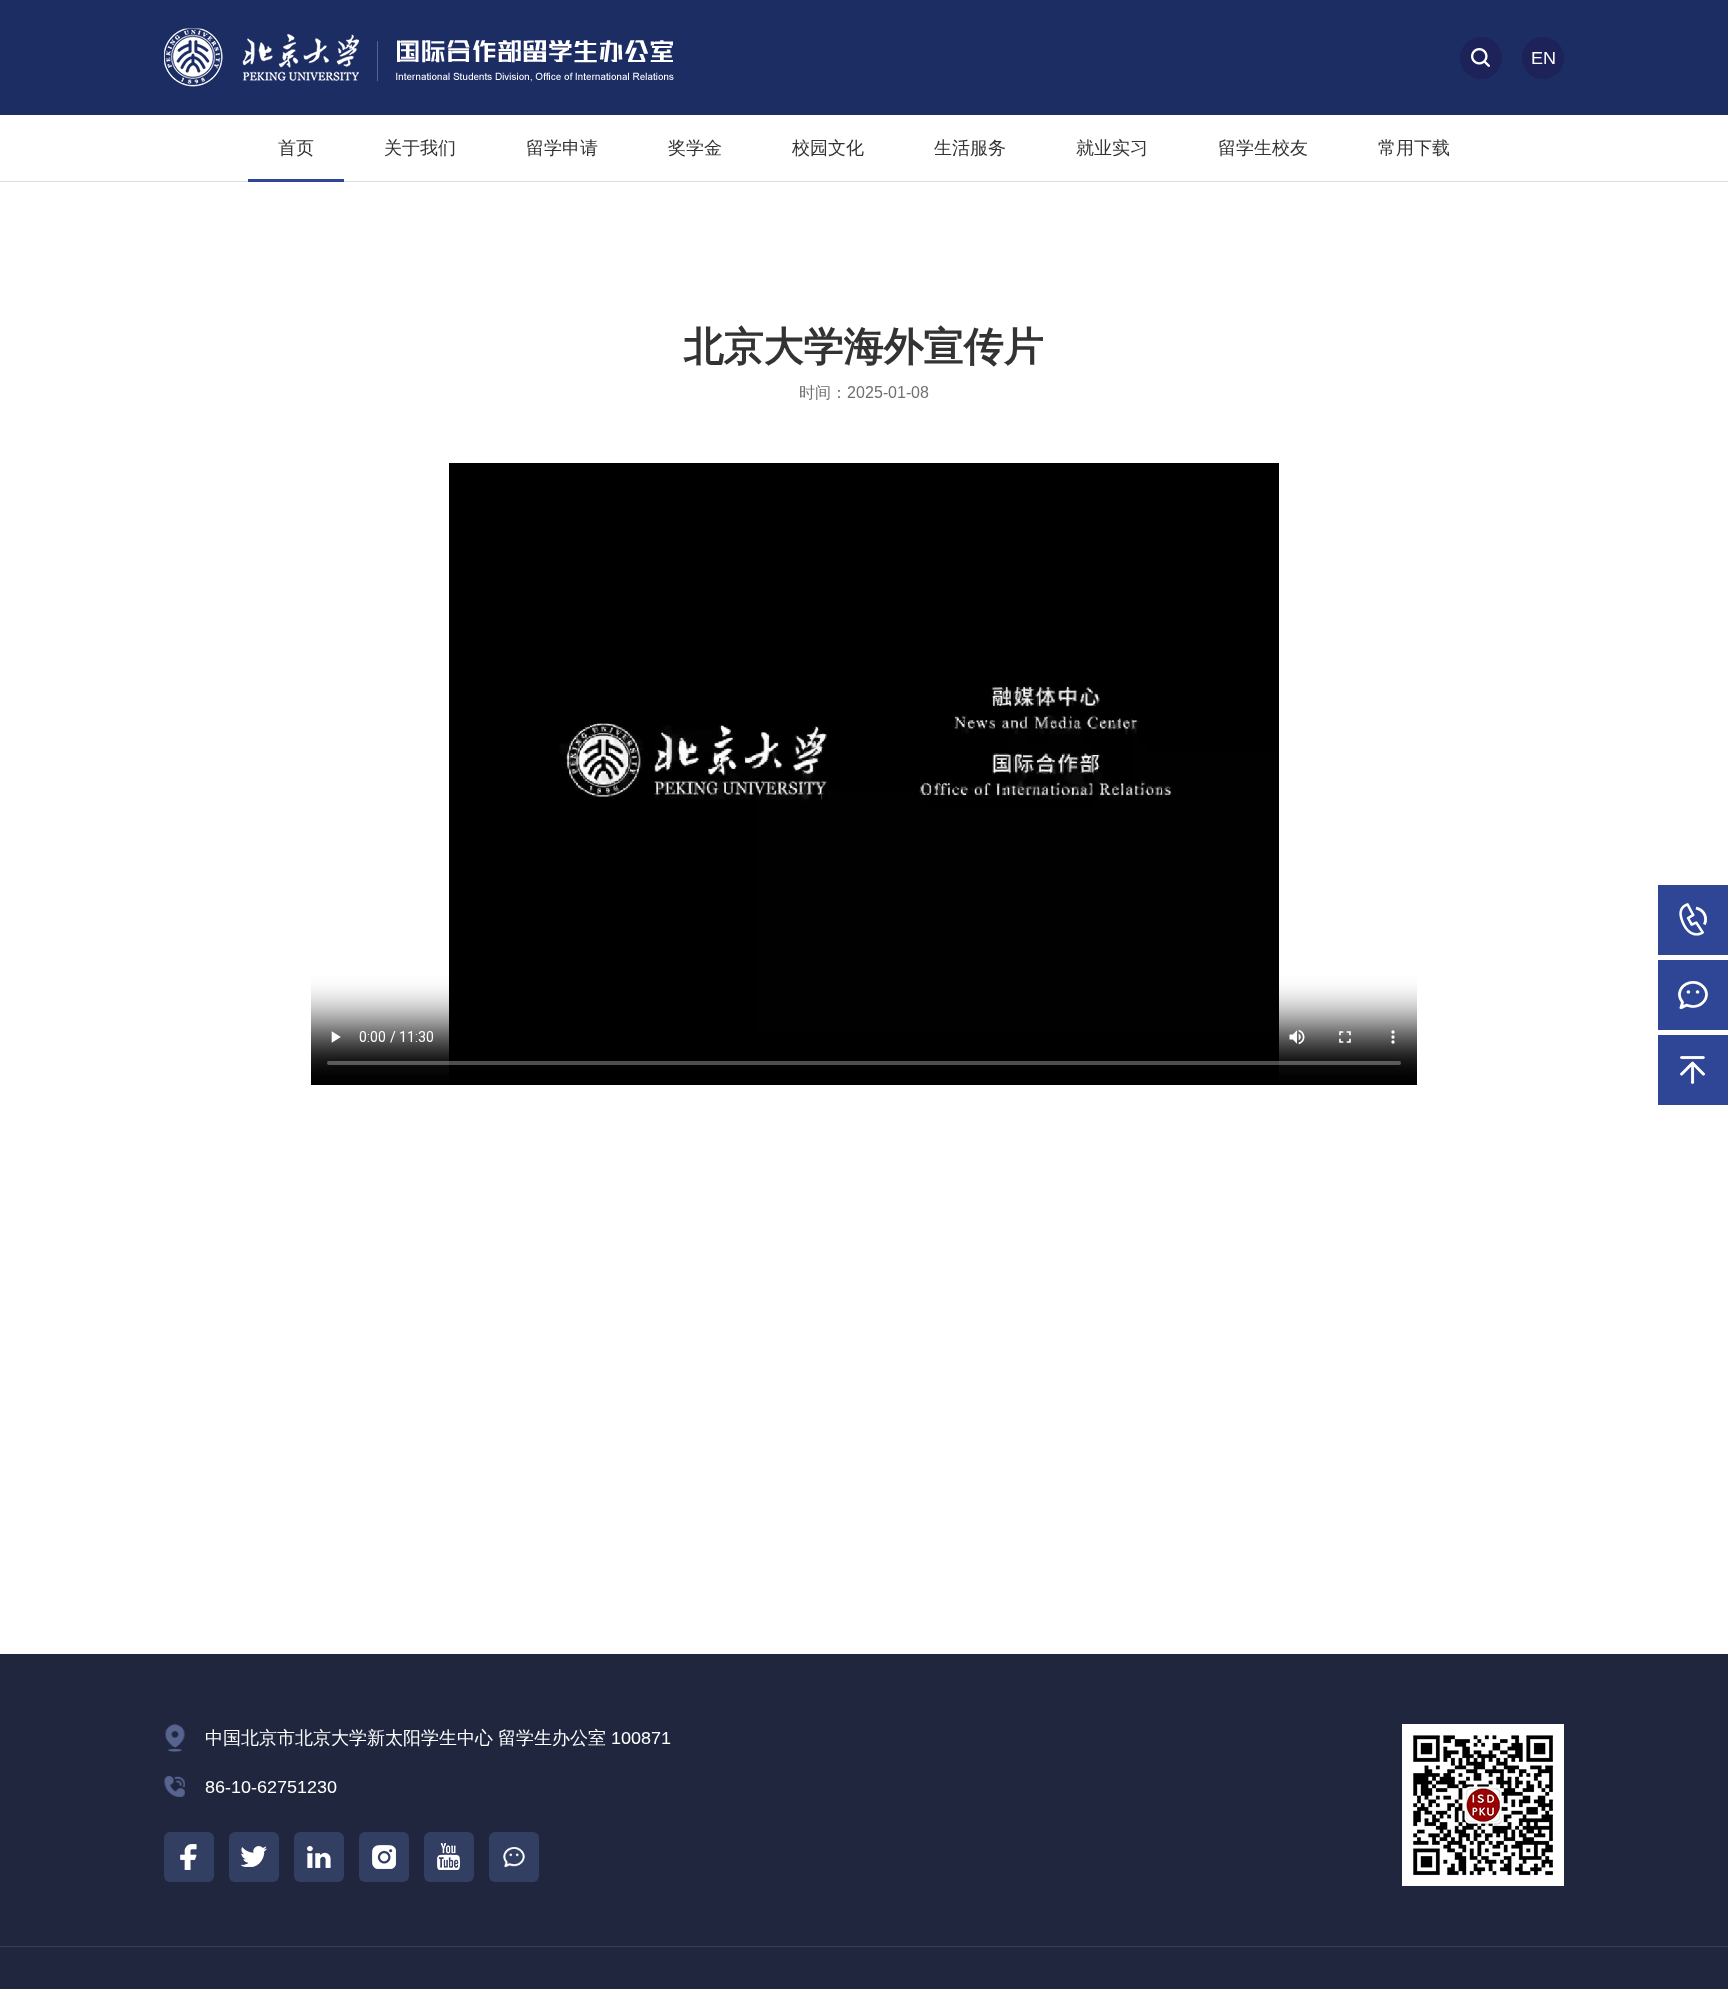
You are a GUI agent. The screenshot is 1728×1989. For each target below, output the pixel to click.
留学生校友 (1263, 148)
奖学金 (695, 148)
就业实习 (1112, 148)
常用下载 (1414, 148)
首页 (296, 148)
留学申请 (562, 148)
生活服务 (970, 148)
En (1543, 58)
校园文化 (828, 148)
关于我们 (420, 148)
